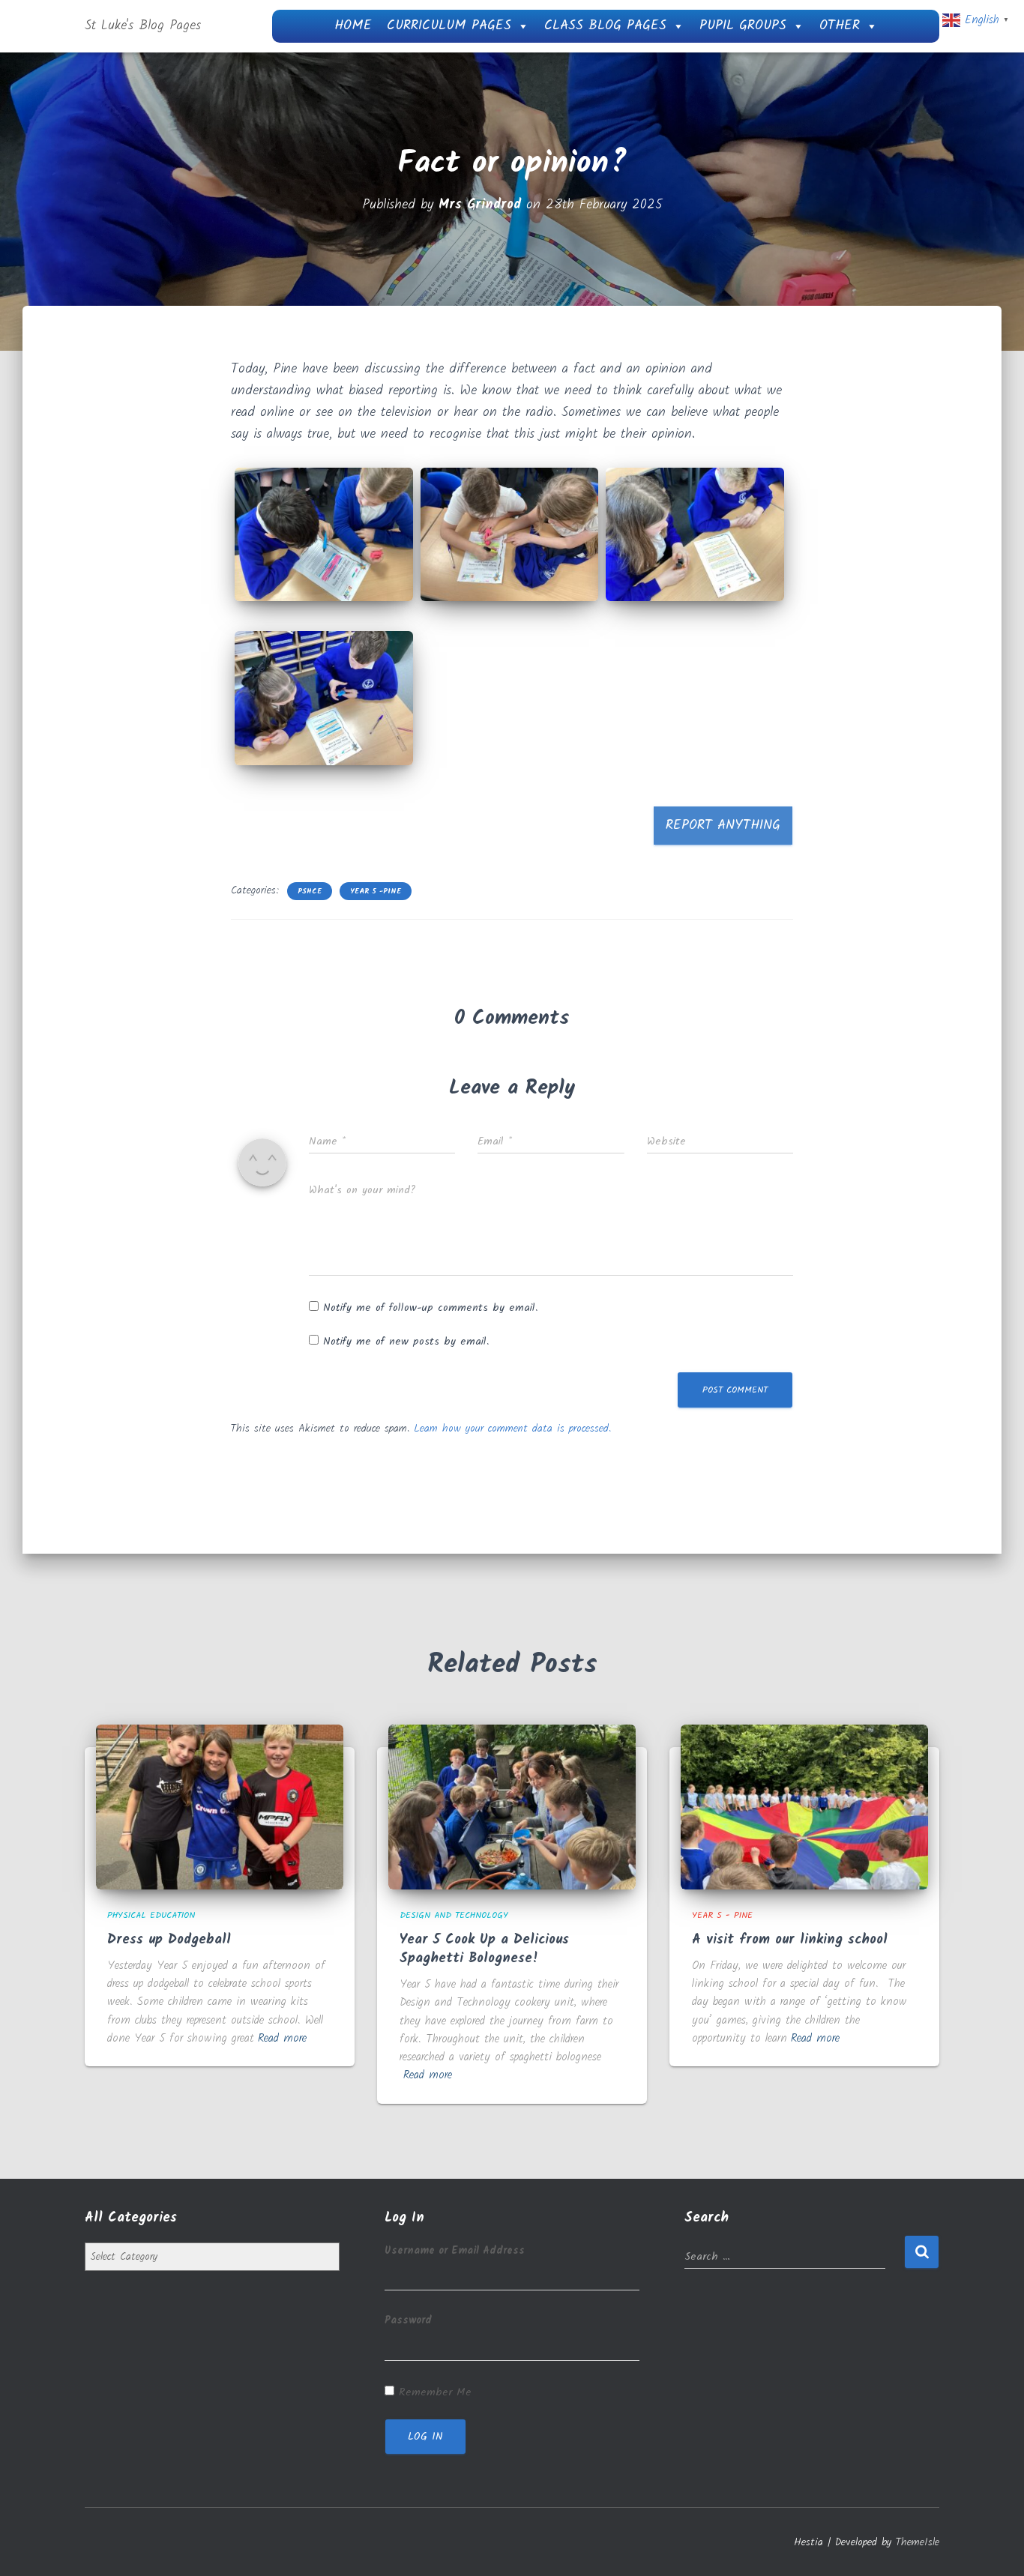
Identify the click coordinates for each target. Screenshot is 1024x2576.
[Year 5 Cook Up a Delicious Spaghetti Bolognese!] (512, 1807)
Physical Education (151, 1915)
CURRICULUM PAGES (449, 26)
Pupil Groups (743, 26)
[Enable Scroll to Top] (994, 2546)
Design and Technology (454, 1915)
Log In (425, 2437)
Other (840, 26)
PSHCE (310, 891)
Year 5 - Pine (722, 1915)
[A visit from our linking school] (804, 1807)
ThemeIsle (918, 2542)
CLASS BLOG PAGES (605, 26)
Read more (282, 2039)
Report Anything (723, 826)
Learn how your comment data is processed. (512, 1429)
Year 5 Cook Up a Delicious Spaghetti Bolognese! (484, 1949)
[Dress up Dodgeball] (220, 1807)
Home (353, 26)
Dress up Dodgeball (169, 1940)
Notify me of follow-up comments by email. (430, 1308)
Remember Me (435, 2392)
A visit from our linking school (790, 1940)
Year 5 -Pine (376, 891)
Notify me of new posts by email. (406, 1342)
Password (408, 2320)
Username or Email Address (455, 2251)
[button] (324, 534)
